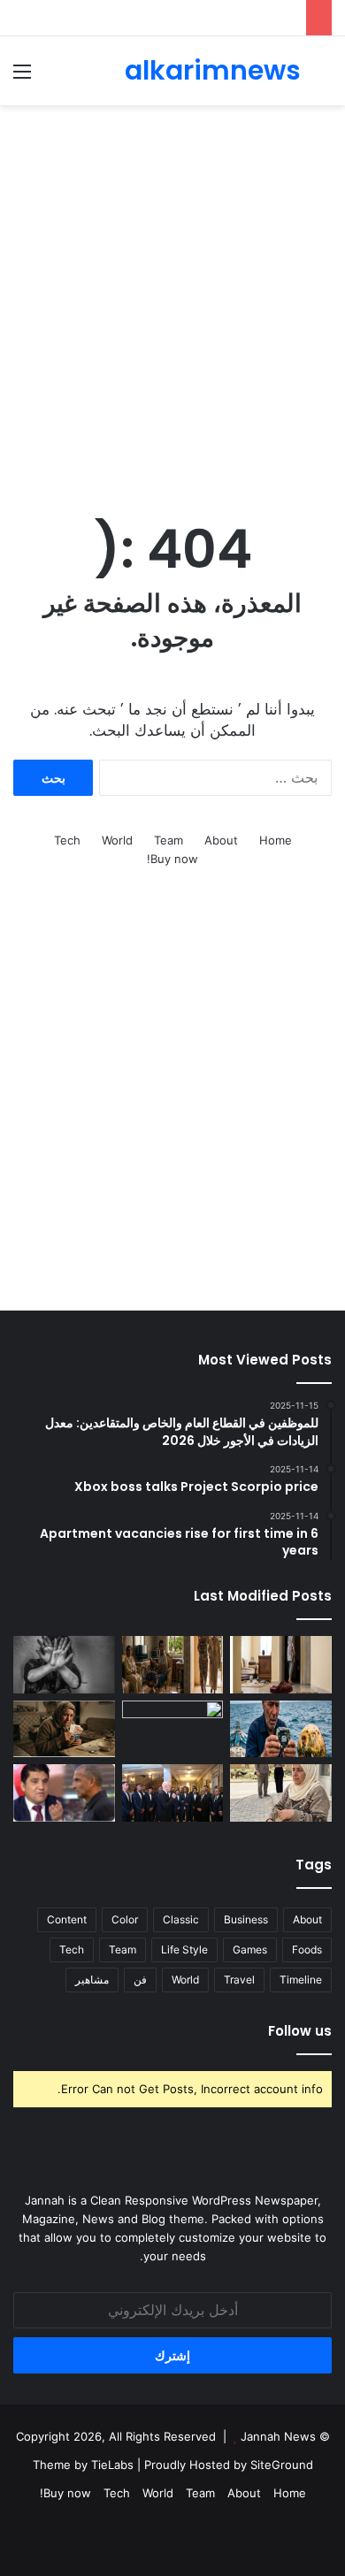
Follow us (300, 2031)
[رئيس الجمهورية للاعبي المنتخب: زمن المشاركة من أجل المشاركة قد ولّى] (173, 1793)
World (117, 840)
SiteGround (282, 2465)
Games (250, 1949)
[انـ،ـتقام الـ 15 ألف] (173, 1729)
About (221, 840)
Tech (67, 840)
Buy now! (172, 859)
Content (67, 1919)
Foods (307, 1949)
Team (169, 840)
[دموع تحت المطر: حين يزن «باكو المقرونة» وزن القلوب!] (64, 1729)
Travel (239, 1980)
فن (140, 1980)
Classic (181, 1919)
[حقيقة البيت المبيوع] (281, 1665)
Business (246, 1919)
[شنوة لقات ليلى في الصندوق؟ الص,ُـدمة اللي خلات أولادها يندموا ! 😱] (281, 1793)
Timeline (301, 1980)
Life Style (184, 1949)
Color (125, 1919)
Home (276, 840)
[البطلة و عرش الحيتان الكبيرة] (281, 1729)
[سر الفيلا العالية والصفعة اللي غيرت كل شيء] (173, 1665)
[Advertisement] (172, 295)
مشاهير (92, 1980)
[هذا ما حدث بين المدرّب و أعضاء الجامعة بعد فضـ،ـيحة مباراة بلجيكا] (64, 1793)
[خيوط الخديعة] (64, 1665)
